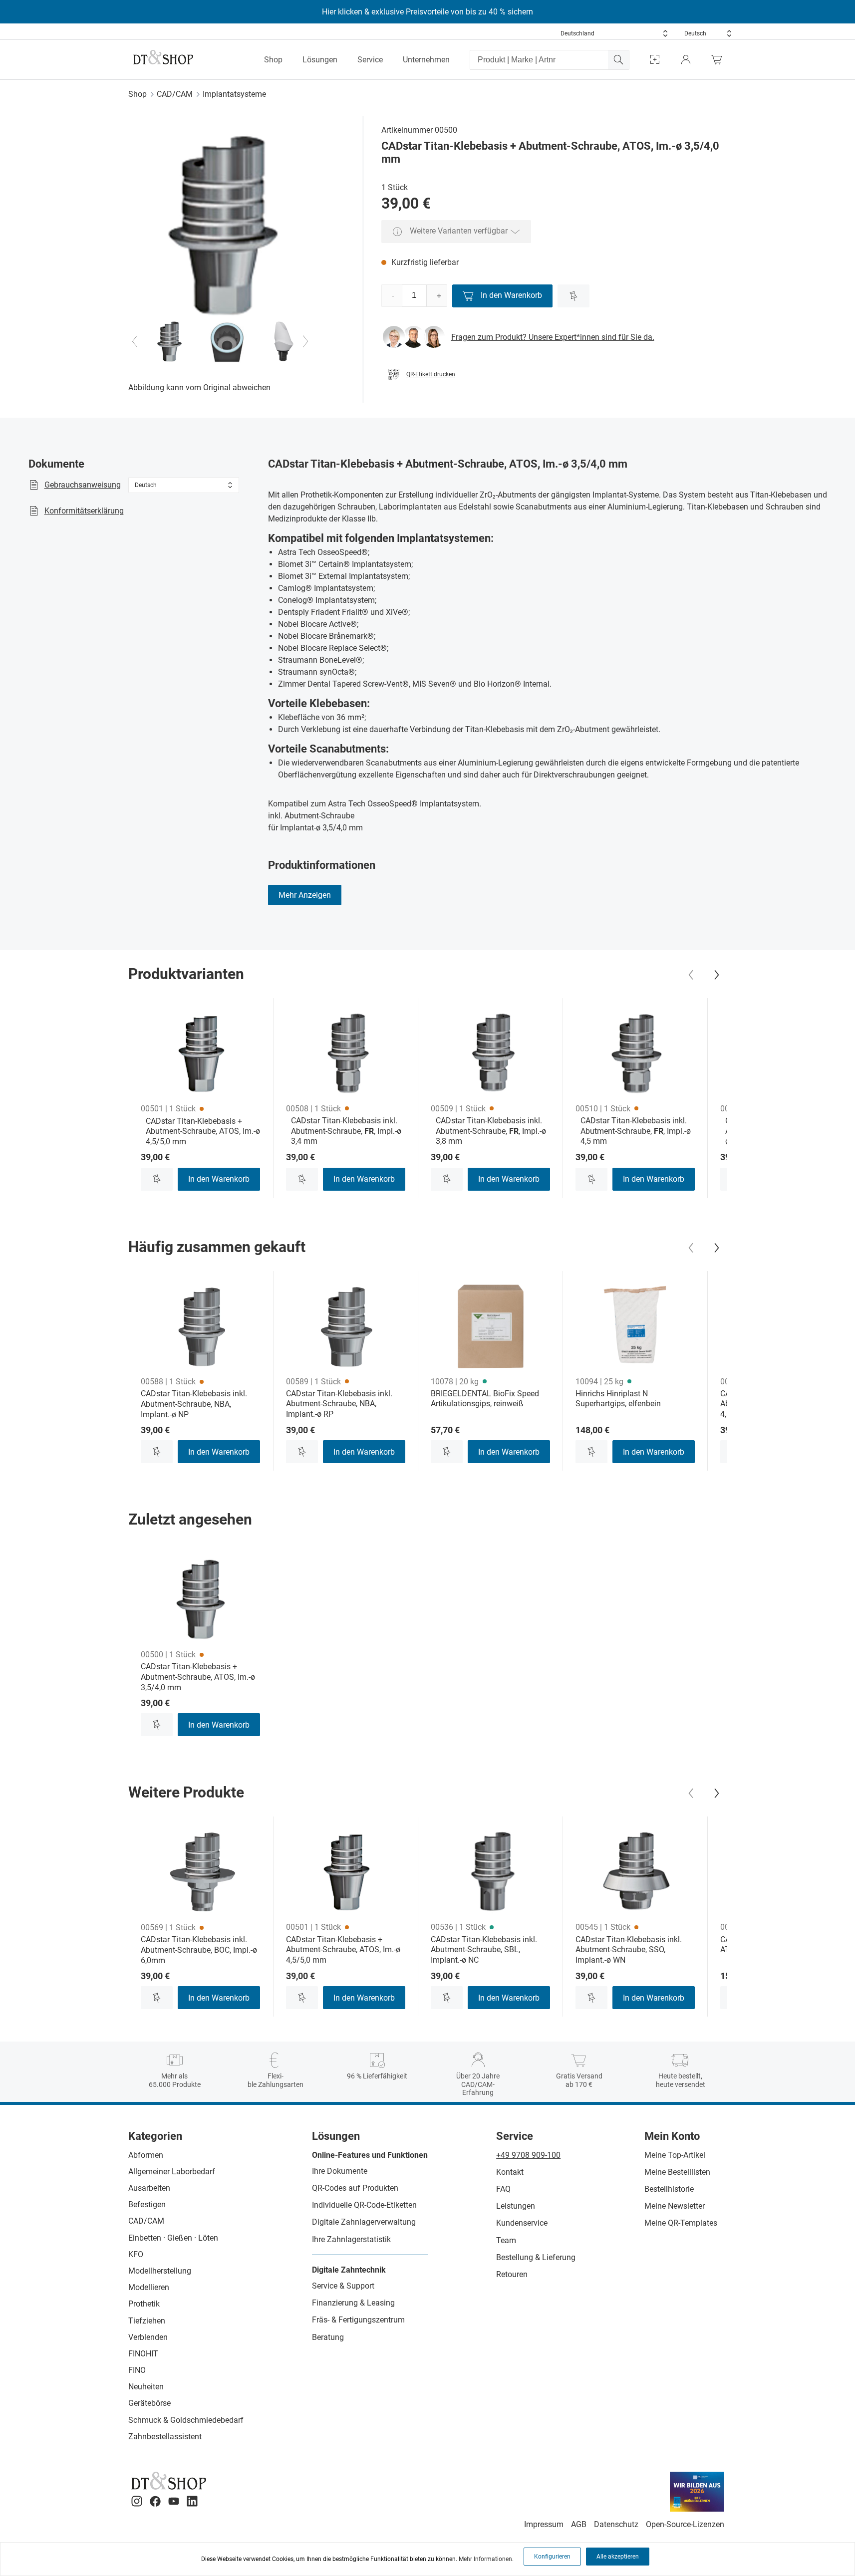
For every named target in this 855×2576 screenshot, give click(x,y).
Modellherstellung (160, 2271)
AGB (579, 2524)
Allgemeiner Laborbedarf (172, 2172)
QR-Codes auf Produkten (355, 2188)
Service (370, 60)
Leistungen (516, 2206)
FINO (137, 2370)
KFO (136, 2254)
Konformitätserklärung (84, 511)
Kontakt (510, 2172)
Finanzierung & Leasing (353, 2303)
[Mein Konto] (686, 60)
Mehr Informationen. (486, 2559)
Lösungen (320, 60)
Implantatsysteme (234, 94)
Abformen (146, 2155)
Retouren (512, 2274)
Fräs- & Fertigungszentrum (358, 2320)
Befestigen (147, 2204)
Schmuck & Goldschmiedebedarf (186, 2420)
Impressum (544, 2524)
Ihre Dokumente (340, 2171)
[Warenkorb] (719, 60)
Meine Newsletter (675, 2206)
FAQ (503, 2189)
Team (506, 2240)
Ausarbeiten (149, 2188)
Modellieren (149, 2287)
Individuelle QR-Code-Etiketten (364, 2205)
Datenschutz (616, 2524)
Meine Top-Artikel (675, 2155)
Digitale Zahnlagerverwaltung (364, 2222)
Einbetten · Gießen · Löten (173, 2238)
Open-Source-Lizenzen (685, 2524)
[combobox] (614, 33)
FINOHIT (143, 2354)
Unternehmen (426, 60)
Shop (273, 60)
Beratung (328, 2337)
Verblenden (148, 2337)
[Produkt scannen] (655, 60)
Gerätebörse (149, 2403)
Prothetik (144, 2304)
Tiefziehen (147, 2321)
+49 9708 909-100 (528, 2155)
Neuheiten (146, 2387)
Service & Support (343, 2286)
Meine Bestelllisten (677, 2172)
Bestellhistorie (669, 2189)
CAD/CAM (175, 94)
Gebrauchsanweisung (83, 485)
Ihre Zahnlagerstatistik (351, 2239)
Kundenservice (522, 2223)
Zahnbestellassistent (165, 2437)
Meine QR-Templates (681, 2223)
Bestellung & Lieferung (536, 2257)
